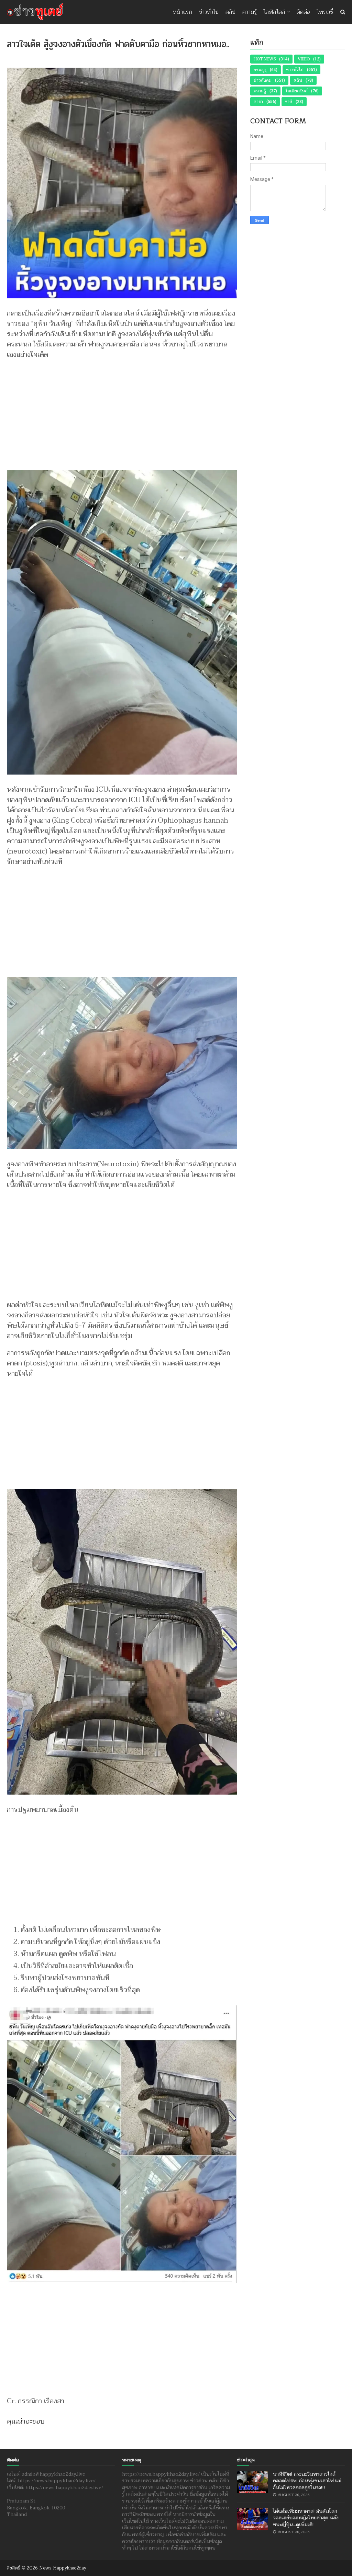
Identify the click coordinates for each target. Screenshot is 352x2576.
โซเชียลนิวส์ (297, 91)
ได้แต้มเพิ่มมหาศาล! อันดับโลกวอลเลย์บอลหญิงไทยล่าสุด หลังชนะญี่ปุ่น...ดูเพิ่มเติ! (306, 2518)
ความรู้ (250, 12)
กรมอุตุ (260, 70)
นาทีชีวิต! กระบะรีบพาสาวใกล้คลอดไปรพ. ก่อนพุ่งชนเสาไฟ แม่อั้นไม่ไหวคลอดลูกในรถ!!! (307, 2481)
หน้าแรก (183, 12)
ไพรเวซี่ (325, 12)
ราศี (289, 102)
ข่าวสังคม (263, 80)
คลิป (230, 12)
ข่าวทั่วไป (209, 12)
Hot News (265, 59)
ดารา (258, 102)
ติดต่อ (303, 12)
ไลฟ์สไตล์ (274, 12)
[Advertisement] (122, 411)
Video (304, 59)
